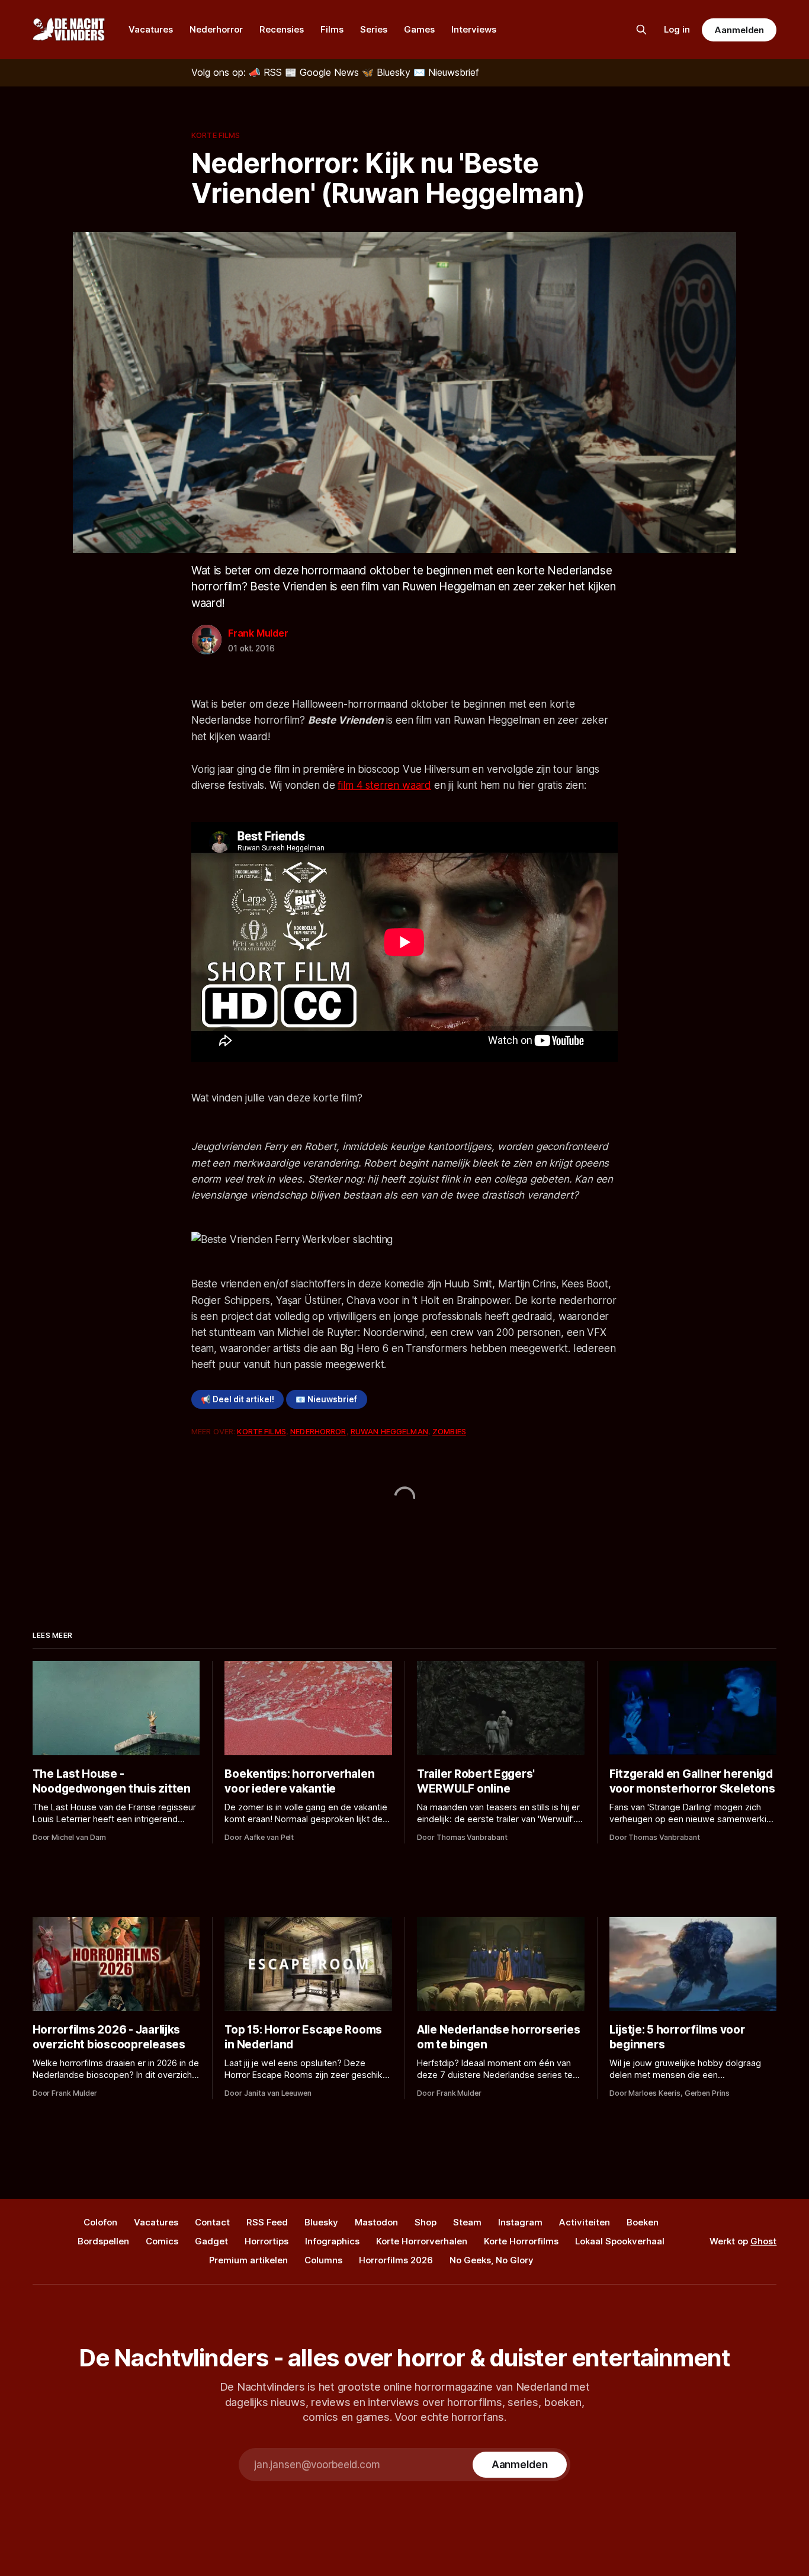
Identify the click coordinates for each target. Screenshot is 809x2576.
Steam (467, 2222)
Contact (212, 2222)
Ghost (763, 2241)
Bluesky (321, 2222)
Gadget (211, 2241)
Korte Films (216, 135)
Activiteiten (585, 2222)
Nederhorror (216, 29)
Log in (677, 29)
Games (419, 29)
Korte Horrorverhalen (422, 2241)
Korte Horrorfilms (521, 2241)
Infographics (332, 2241)
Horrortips (267, 2241)
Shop (426, 2222)
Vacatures (151, 29)
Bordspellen (103, 2241)
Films (332, 29)
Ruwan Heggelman (389, 1431)
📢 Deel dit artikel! (237, 1399)
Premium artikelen (248, 2260)
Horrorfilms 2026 (396, 2260)
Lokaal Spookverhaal (620, 2241)
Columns (323, 2260)
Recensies (282, 29)
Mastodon (376, 2222)
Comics (162, 2241)
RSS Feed (267, 2222)
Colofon (100, 2222)
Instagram (520, 2222)
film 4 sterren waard (384, 785)
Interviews (474, 29)
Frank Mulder (258, 633)
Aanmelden (739, 30)
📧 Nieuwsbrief (326, 1399)
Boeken (643, 2222)
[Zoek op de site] (641, 30)
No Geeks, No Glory (492, 2260)
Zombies (449, 1431)
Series (374, 29)
